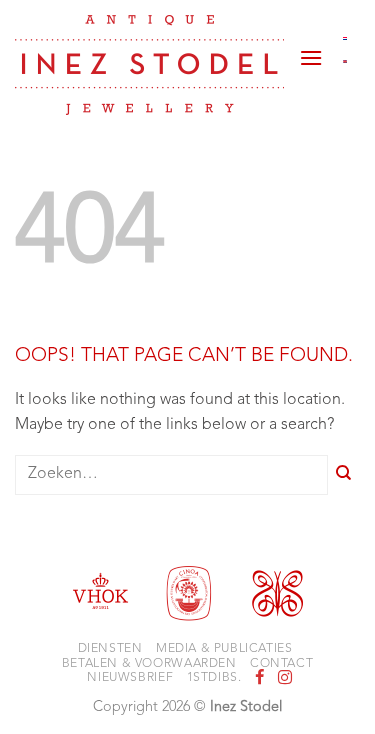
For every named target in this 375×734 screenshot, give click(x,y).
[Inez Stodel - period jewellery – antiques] (149, 65)
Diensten (110, 649)
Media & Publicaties (224, 649)
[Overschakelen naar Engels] (345, 62)
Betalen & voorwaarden (149, 664)
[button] (311, 50)
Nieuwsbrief (130, 678)
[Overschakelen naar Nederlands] (345, 38)
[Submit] (344, 475)
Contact (281, 664)
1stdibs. (214, 678)
